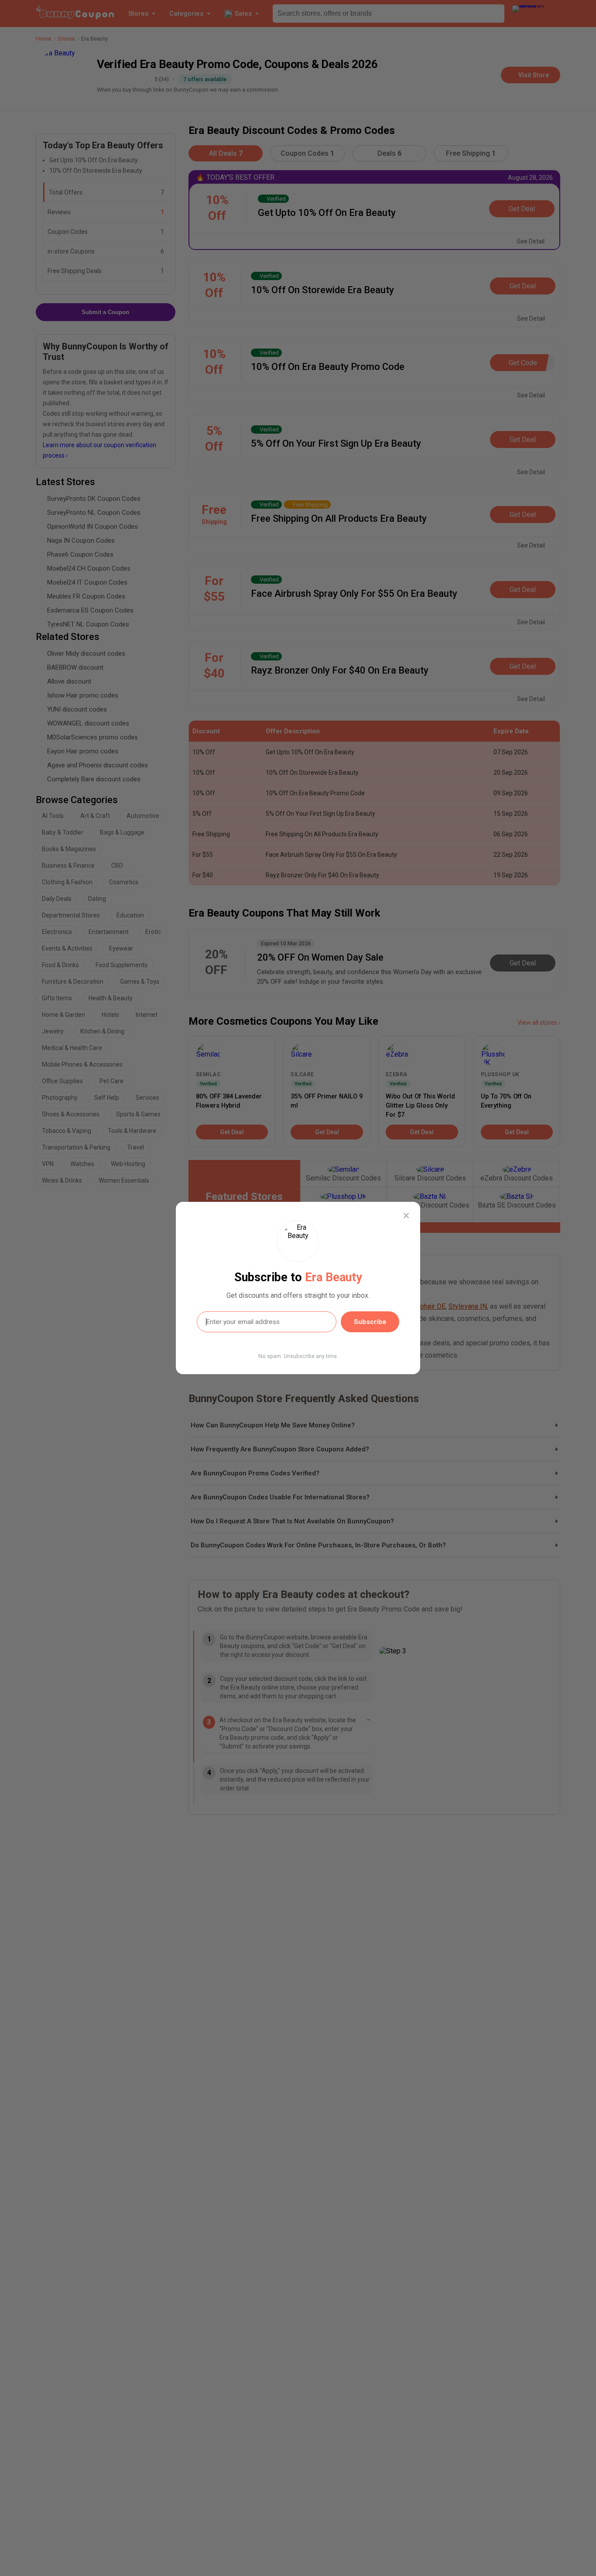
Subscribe (370, 1322)
